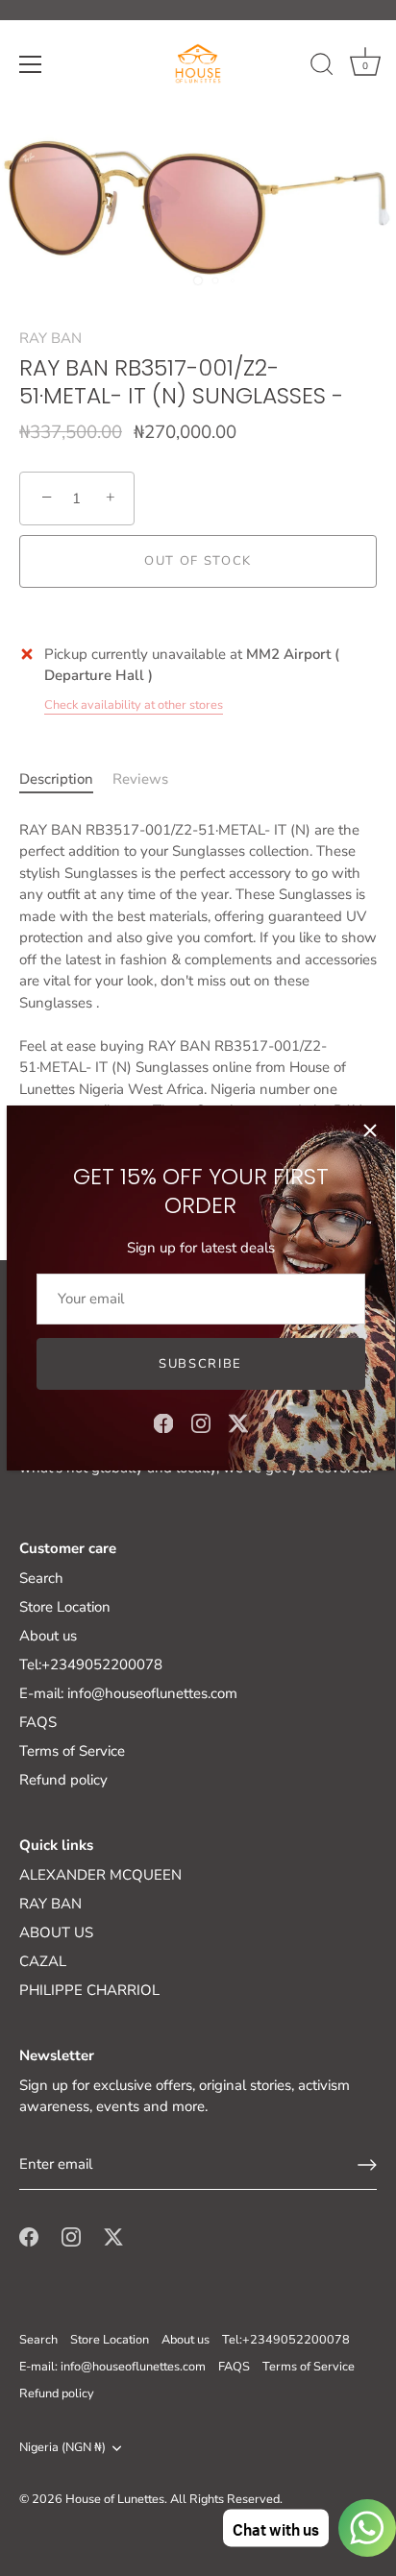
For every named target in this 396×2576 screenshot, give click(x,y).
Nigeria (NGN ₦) (62, 2448)
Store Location (65, 1607)
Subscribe (200, 1364)
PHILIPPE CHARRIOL (89, 1990)
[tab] (66, 779)
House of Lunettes (115, 2499)
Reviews (140, 779)
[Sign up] (367, 2165)
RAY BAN (50, 338)
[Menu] (31, 64)
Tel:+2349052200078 (91, 1665)
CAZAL (43, 1961)
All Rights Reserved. (226, 2499)
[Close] (370, 1130)
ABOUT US (56, 1932)
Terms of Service (72, 1751)
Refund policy (63, 1780)
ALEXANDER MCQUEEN (100, 1875)
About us (48, 1636)
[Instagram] (201, 1422)
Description (56, 779)
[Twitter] (238, 1422)
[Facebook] (163, 1422)
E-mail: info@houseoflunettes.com (128, 1693)
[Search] (322, 67)
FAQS (38, 1722)
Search (41, 1578)
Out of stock (198, 561)
